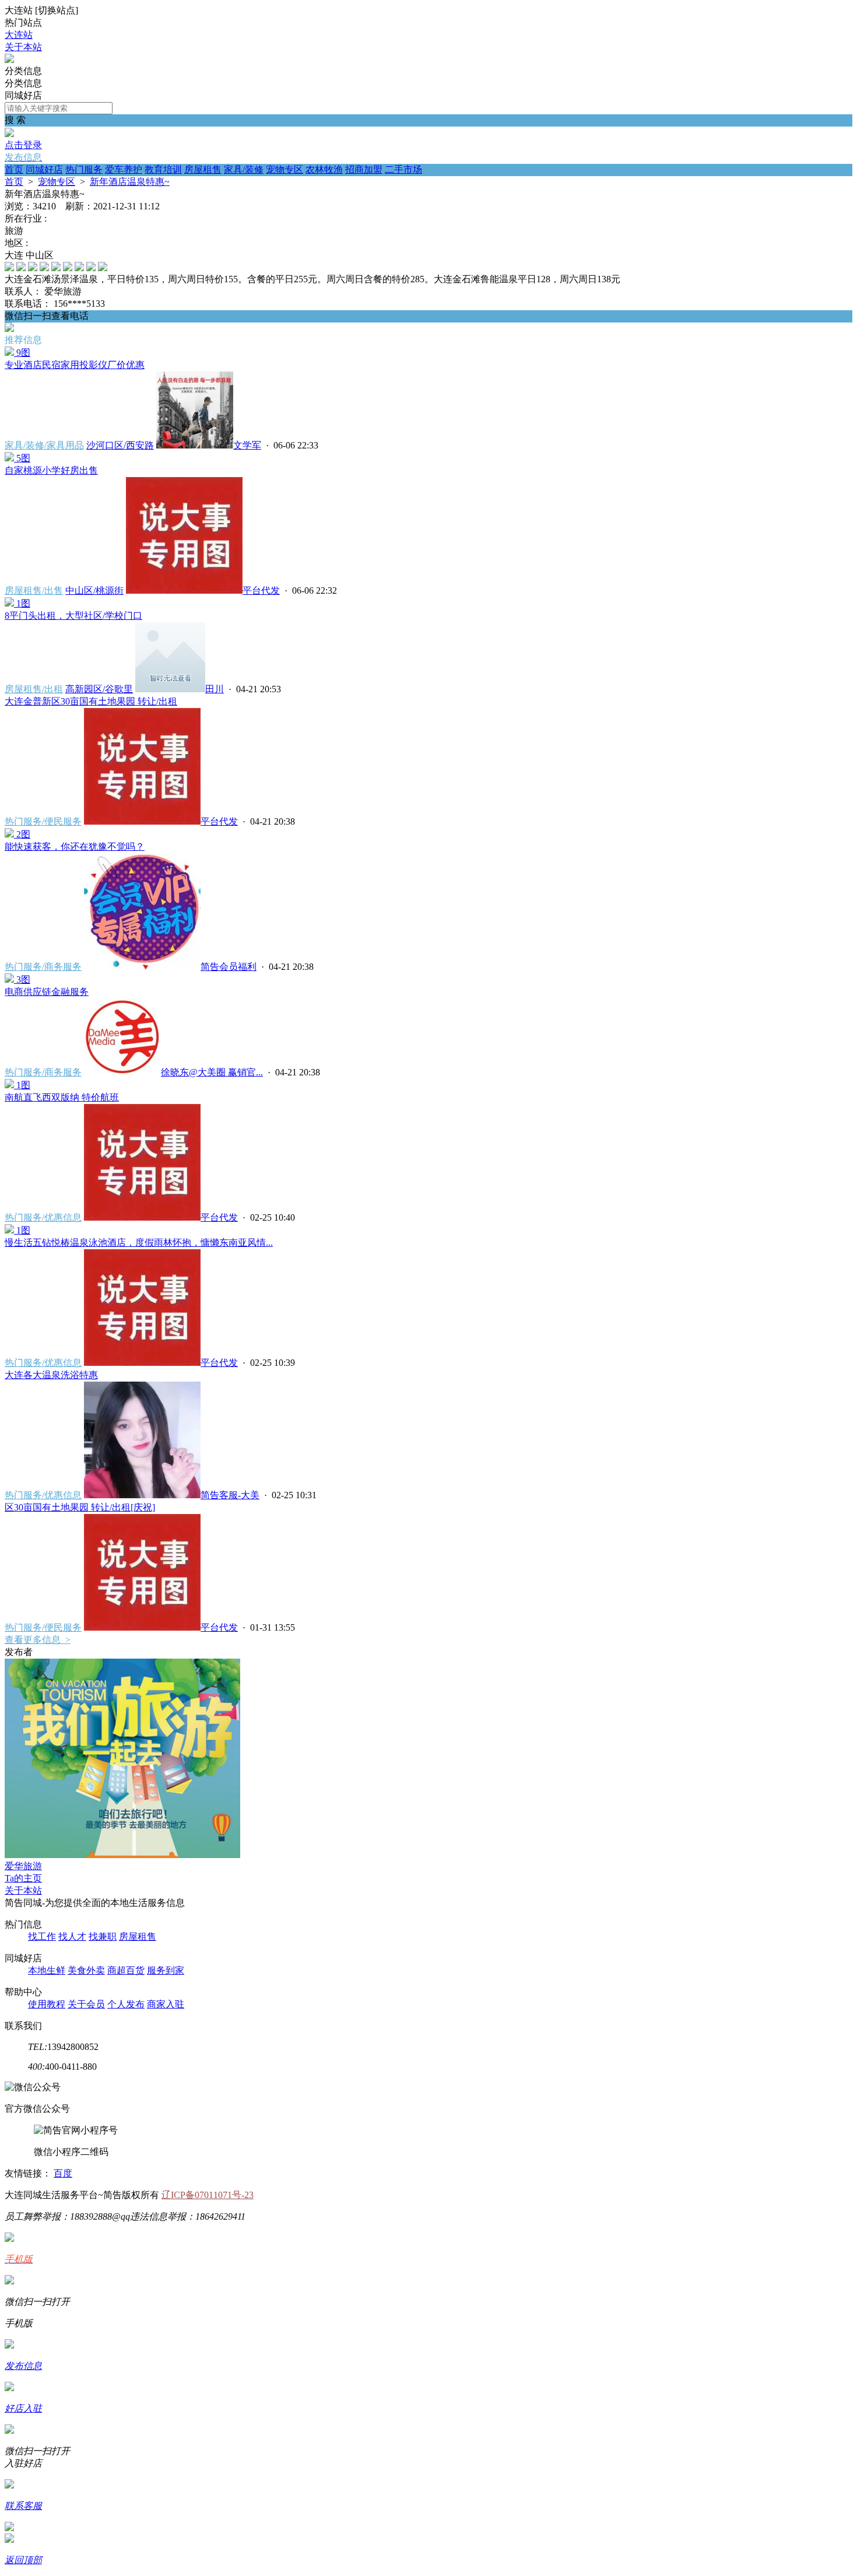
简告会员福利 (229, 967)
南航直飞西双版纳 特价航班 (62, 1097)
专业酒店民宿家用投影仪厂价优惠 (75, 365)
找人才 (72, 1937)
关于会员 (86, 2004)
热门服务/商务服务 (43, 967)
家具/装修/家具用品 (44, 445)
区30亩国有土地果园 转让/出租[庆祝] (80, 1507)
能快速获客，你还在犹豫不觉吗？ (75, 847)
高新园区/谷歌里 (99, 689)
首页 (14, 169)
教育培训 (163, 169)
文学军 (247, 445)
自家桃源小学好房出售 (51, 470)
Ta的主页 (23, 1878)
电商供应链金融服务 (47, 992)
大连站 (19, 35)
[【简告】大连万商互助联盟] (9, 60)
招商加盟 (364, 169)
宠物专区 (285, 169)
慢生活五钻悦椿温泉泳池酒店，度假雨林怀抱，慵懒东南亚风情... (139, 1243)
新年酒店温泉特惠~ (130, 182)
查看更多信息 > (38, 1640)
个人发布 (126, 2004)
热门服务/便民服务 (43, 821)
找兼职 (103, 1937)
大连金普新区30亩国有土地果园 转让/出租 (91, 701)
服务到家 (166, 1970)
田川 (215, 689)
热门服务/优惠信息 (43, 1217)
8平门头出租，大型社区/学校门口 (73, 616)
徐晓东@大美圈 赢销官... (212, 1072)
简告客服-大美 (230, 1495)
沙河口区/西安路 (120, 445)
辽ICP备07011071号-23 (208, 2195)
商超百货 (126, 1970)
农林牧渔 (324, 169)
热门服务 (84, 169)
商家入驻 (166, 2004)
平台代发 (261, 590)
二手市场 (403, 169)
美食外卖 (86, 1970)
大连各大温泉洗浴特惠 (51, 1375)
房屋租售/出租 (34, 689)
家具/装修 (244, 169)
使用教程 (47, 2004)
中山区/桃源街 (94, 590)
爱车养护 (124, 169)
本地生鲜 (47, 1970)
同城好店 (44, 169)
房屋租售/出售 (34, 590)
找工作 (42, 1937)
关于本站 (23, 47)
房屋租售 (203, 169)
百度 (63, 2173)
